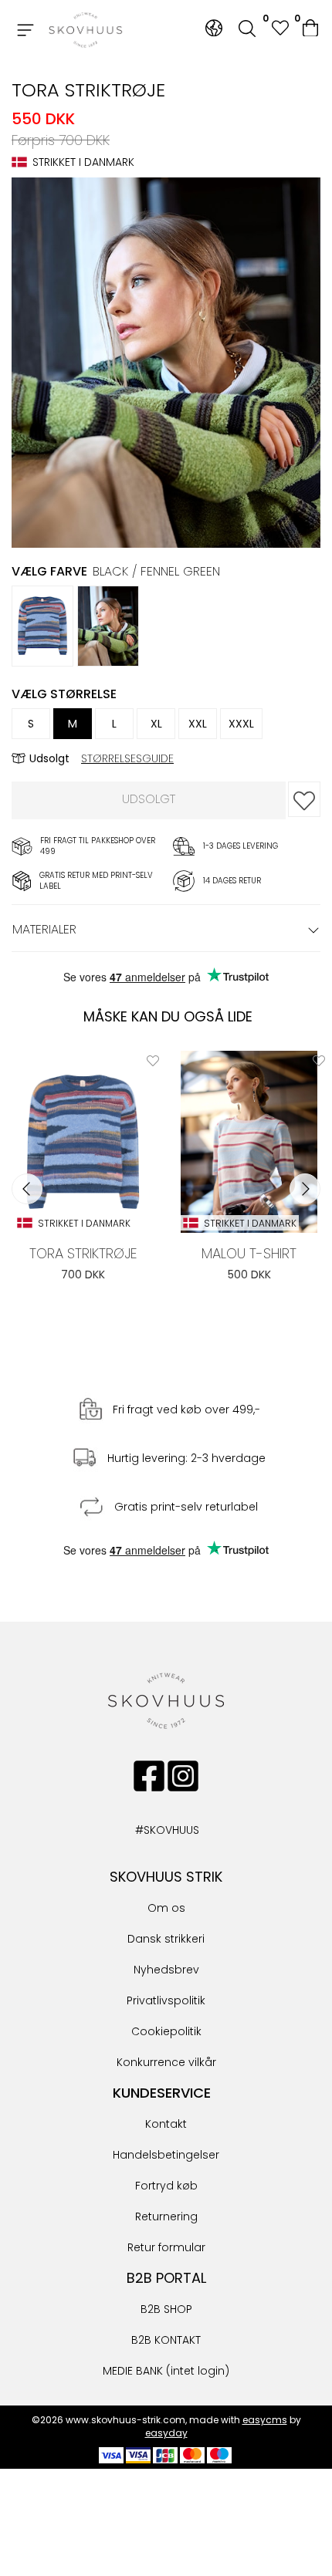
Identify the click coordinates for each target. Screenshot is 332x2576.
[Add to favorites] (304, 799)
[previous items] (27, 1189)
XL (156, 724)
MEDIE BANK (133, 2371)
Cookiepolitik (166, 2031)
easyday (166, 2433)
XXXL (241, 724)
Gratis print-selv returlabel (186, 1507)
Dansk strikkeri (166, 1939)
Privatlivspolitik (166, 2000)
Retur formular (166, 2247)
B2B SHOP (166, 2309)
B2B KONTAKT (166, 2340)
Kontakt (166, 2124)
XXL (198, 724)
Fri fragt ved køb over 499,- (186, 1410)
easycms (265, 2420)
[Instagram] (183, 1776)
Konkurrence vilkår (166, 2062)
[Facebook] (149, 1776)
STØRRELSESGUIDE (127, 758)
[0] (312, 30)
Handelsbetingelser (166, 2155)
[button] (279, 30)
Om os (166, 1908)
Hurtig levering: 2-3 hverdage (186, 1459)
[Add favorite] (153, 1061)
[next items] (305, 1189)
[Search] (247, 30)
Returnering (166, 2216)
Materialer (44, 929)
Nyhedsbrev (166, 1970)
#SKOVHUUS (151, 1830)
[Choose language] (214, 28)
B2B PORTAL (166, 2278)
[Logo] (86, 30)
